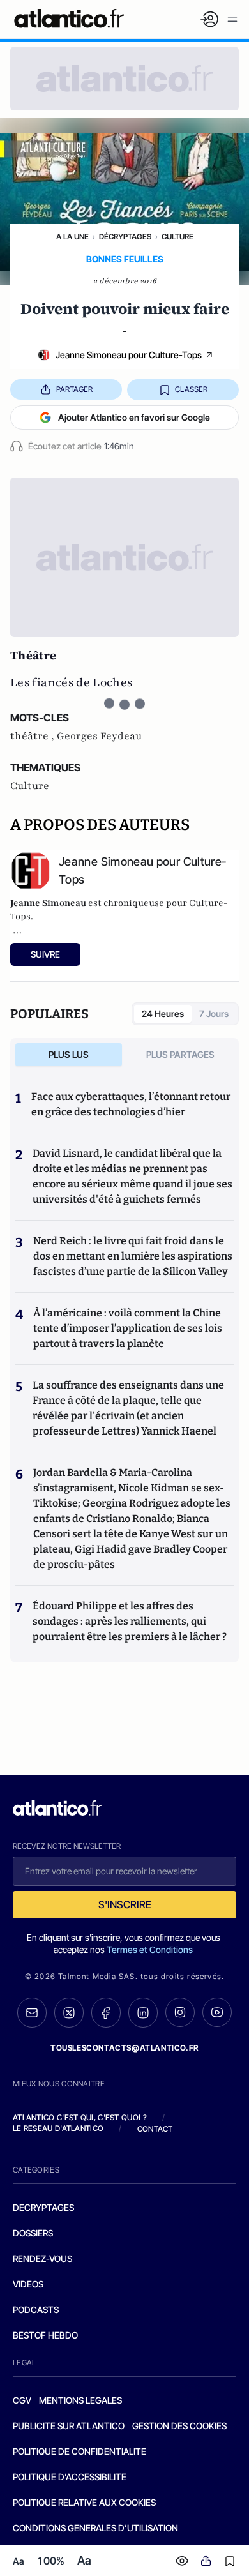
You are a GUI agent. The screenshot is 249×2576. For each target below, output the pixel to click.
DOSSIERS (33, 2233)
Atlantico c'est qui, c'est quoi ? (80, 2117)
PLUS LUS (69, 1054)
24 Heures (163, 1013)
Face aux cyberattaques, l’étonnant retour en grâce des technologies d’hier (131, 1104)
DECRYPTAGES (43, 2207)
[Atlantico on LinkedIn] (143, 2013)
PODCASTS (36, 2309)
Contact (155, 2129)
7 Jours (214, 1013)
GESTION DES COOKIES (179, 2426)
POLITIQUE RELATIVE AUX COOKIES (84, 2502)
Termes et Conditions (150, 1949)
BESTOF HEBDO (45, 2335)
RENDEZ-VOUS (42, 2258)
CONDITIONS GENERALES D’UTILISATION (95, 2528)
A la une (72, 237)
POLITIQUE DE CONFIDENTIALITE (79, 2451)
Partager (74, 389)
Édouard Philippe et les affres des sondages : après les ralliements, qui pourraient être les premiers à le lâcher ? (130, 1621)
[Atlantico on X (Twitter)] (69, 2013)
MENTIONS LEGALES (80, 2400)
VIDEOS (28, 2284)
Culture (177, 237)
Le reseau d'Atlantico (58, 2128)
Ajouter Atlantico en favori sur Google (134, 417)
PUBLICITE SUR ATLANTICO (69, 2426)
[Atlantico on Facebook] (106, 2013)
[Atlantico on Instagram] (180, 2012)
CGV (22, 2400)
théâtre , (34, 736)
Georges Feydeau (99, 736)
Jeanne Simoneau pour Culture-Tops (129, 355)
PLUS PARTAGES (180, 1054)
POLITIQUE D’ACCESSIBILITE (70, 2477)
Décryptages (125, 237)
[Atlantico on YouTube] (217, 2012)
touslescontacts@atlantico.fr (124, 2048)
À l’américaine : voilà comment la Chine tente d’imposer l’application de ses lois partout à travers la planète (128, 1328)
